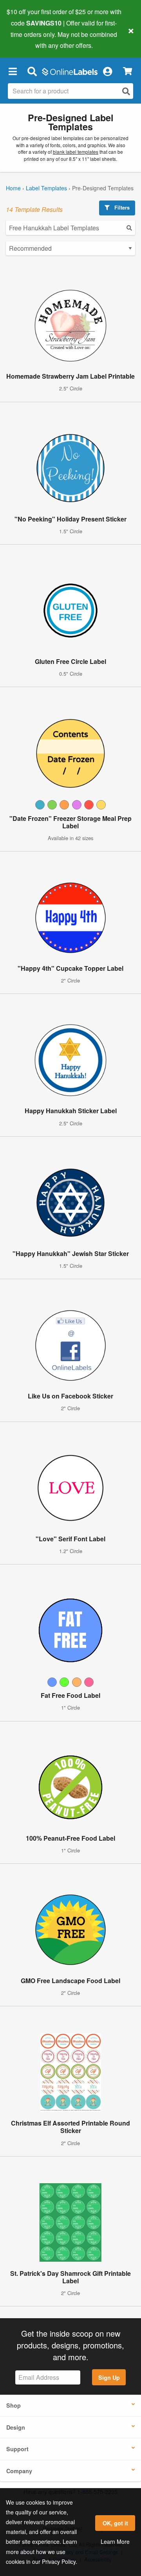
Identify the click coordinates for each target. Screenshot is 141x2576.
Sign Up (109, 2377)
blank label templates (76, 152)
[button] (13, 71)
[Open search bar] (32, 71)
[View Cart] (127, 71)
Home (13, 188)
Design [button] (16, 2427)
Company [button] (19, 2471)
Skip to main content (28, 40)
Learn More (115, 2541)
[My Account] (107, 71)
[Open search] (126, 91)
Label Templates (46, 188)
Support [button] (17, 2449)
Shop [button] (14, 2405)
